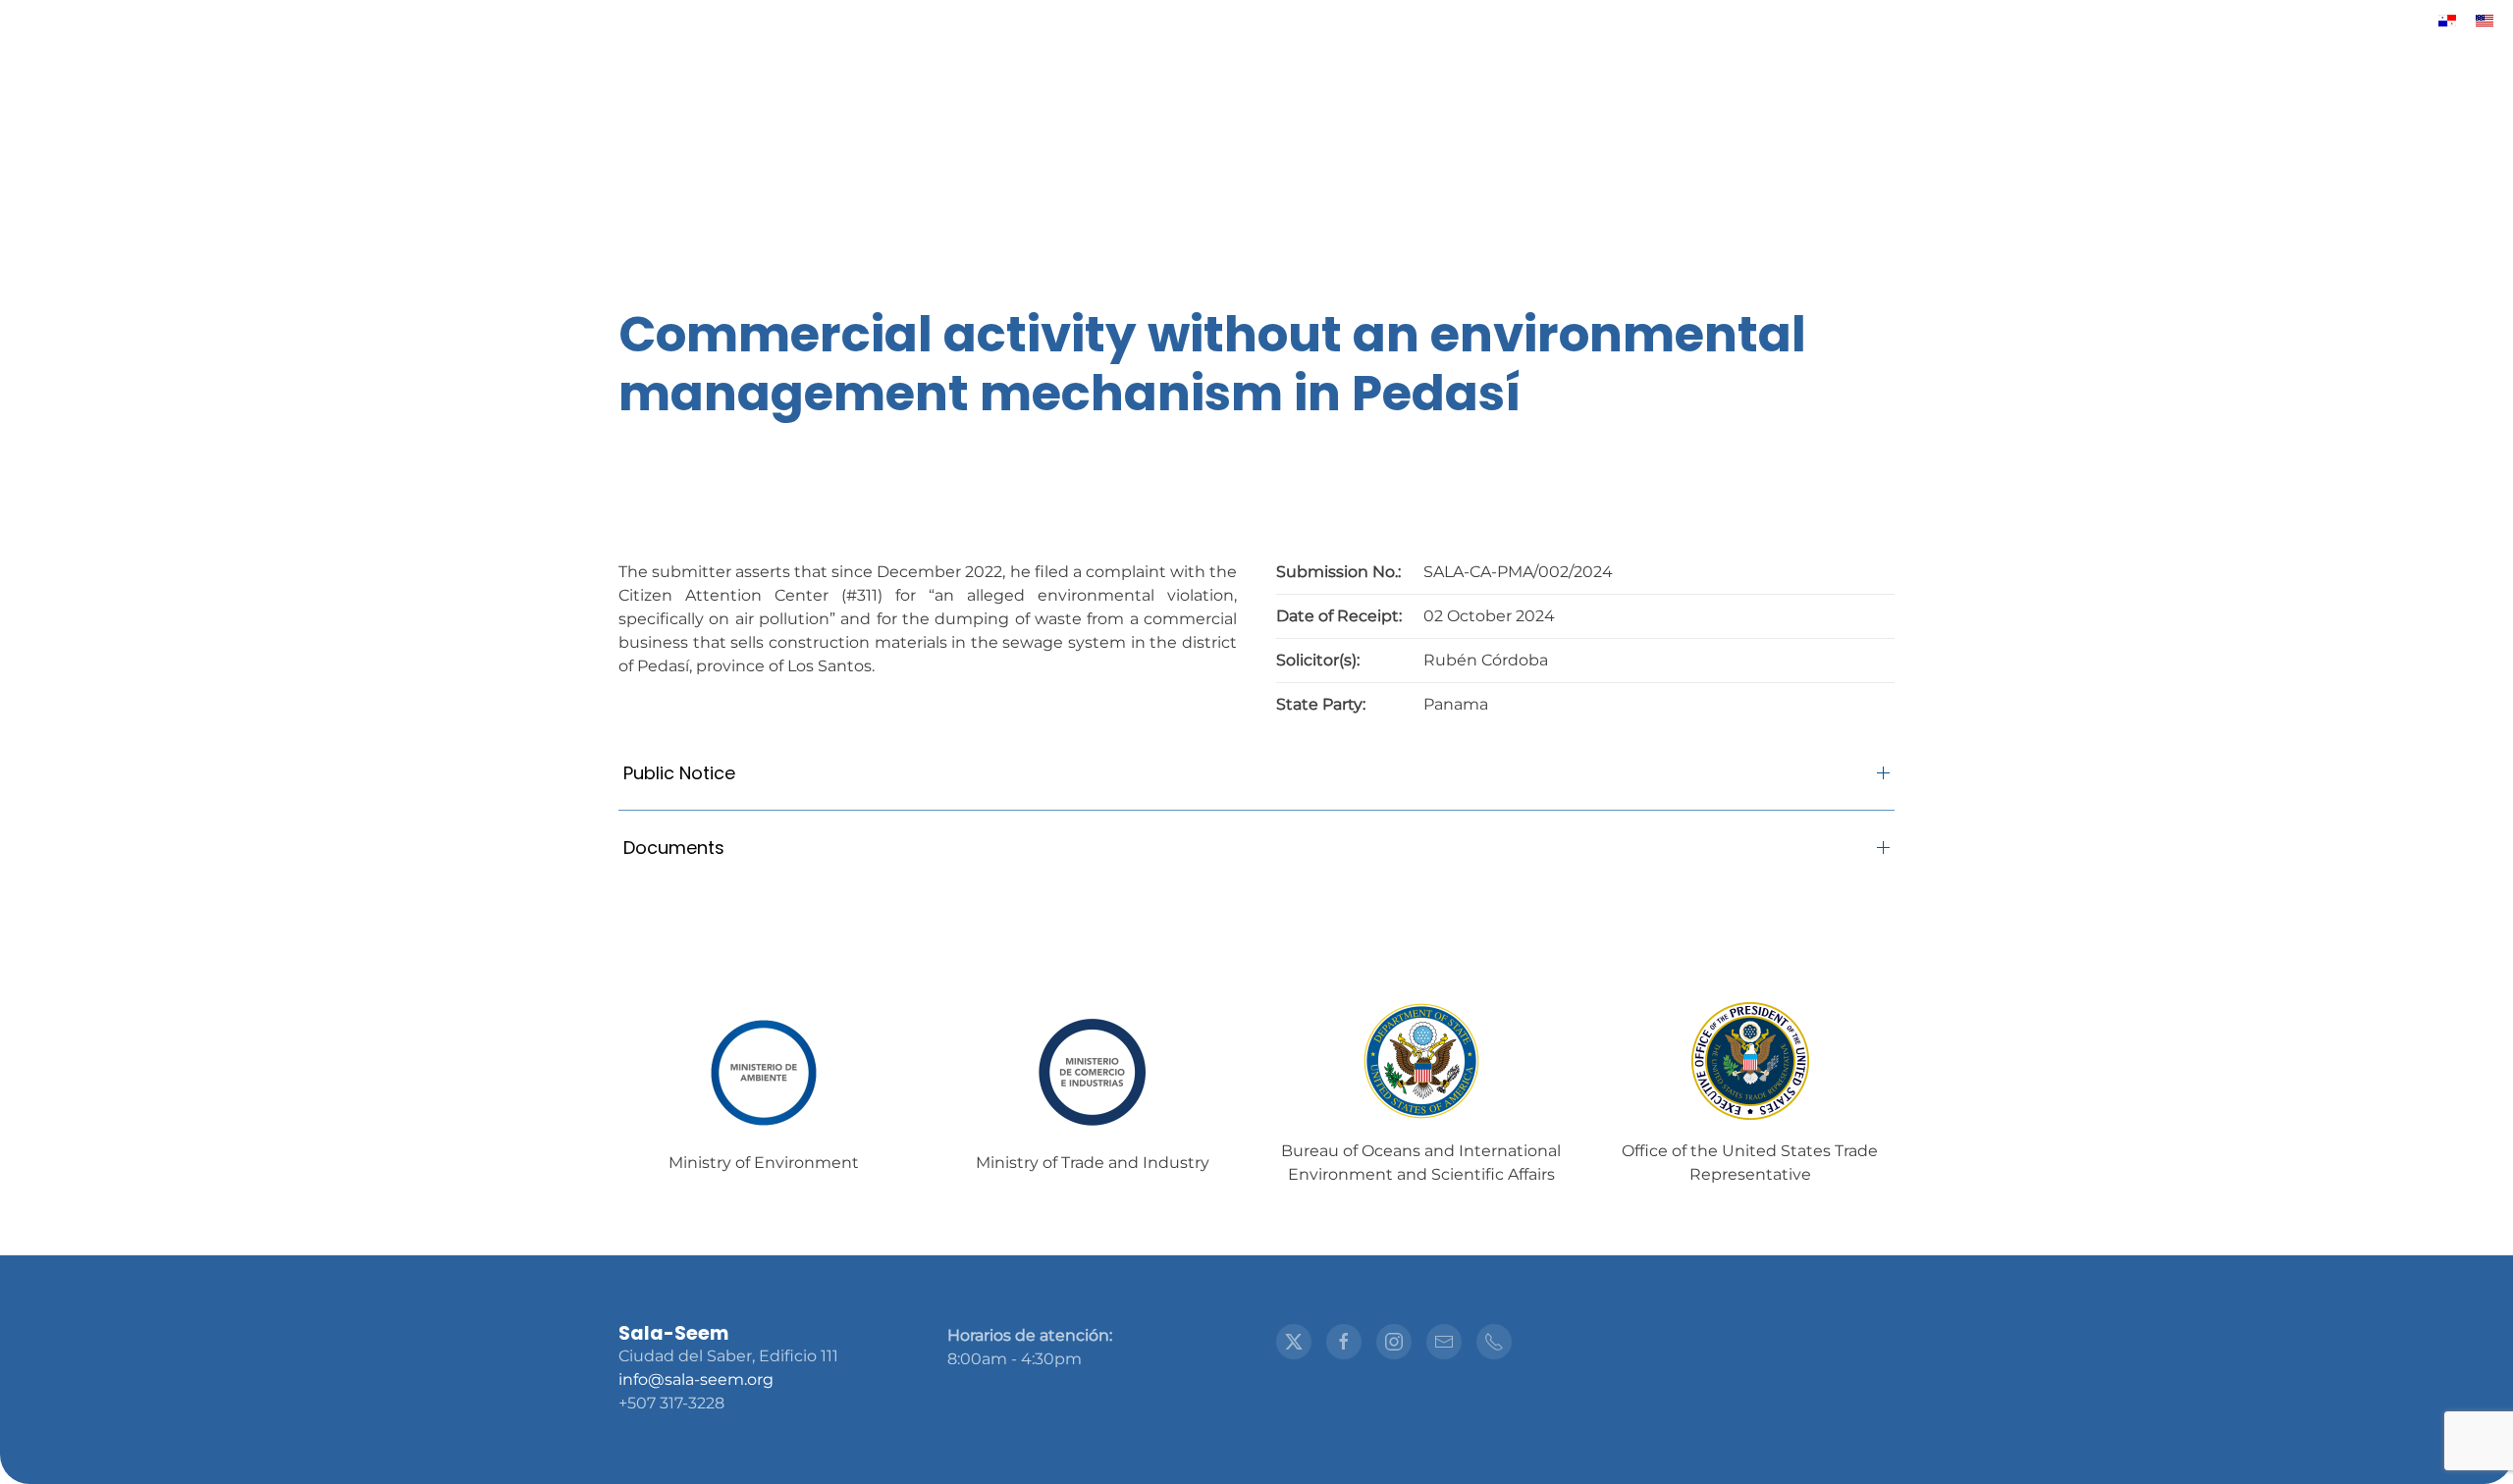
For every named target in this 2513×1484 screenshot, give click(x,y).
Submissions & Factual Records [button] (1454, 197)
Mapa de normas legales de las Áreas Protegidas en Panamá (652, 197)
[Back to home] (1256, 99)
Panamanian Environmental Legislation (1802, 197)
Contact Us (2052, 197)
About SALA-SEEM (1010, 197)
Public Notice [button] (679, 773)
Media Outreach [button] (1197, 197)
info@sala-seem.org (696, 1379)
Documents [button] (674, 848)
